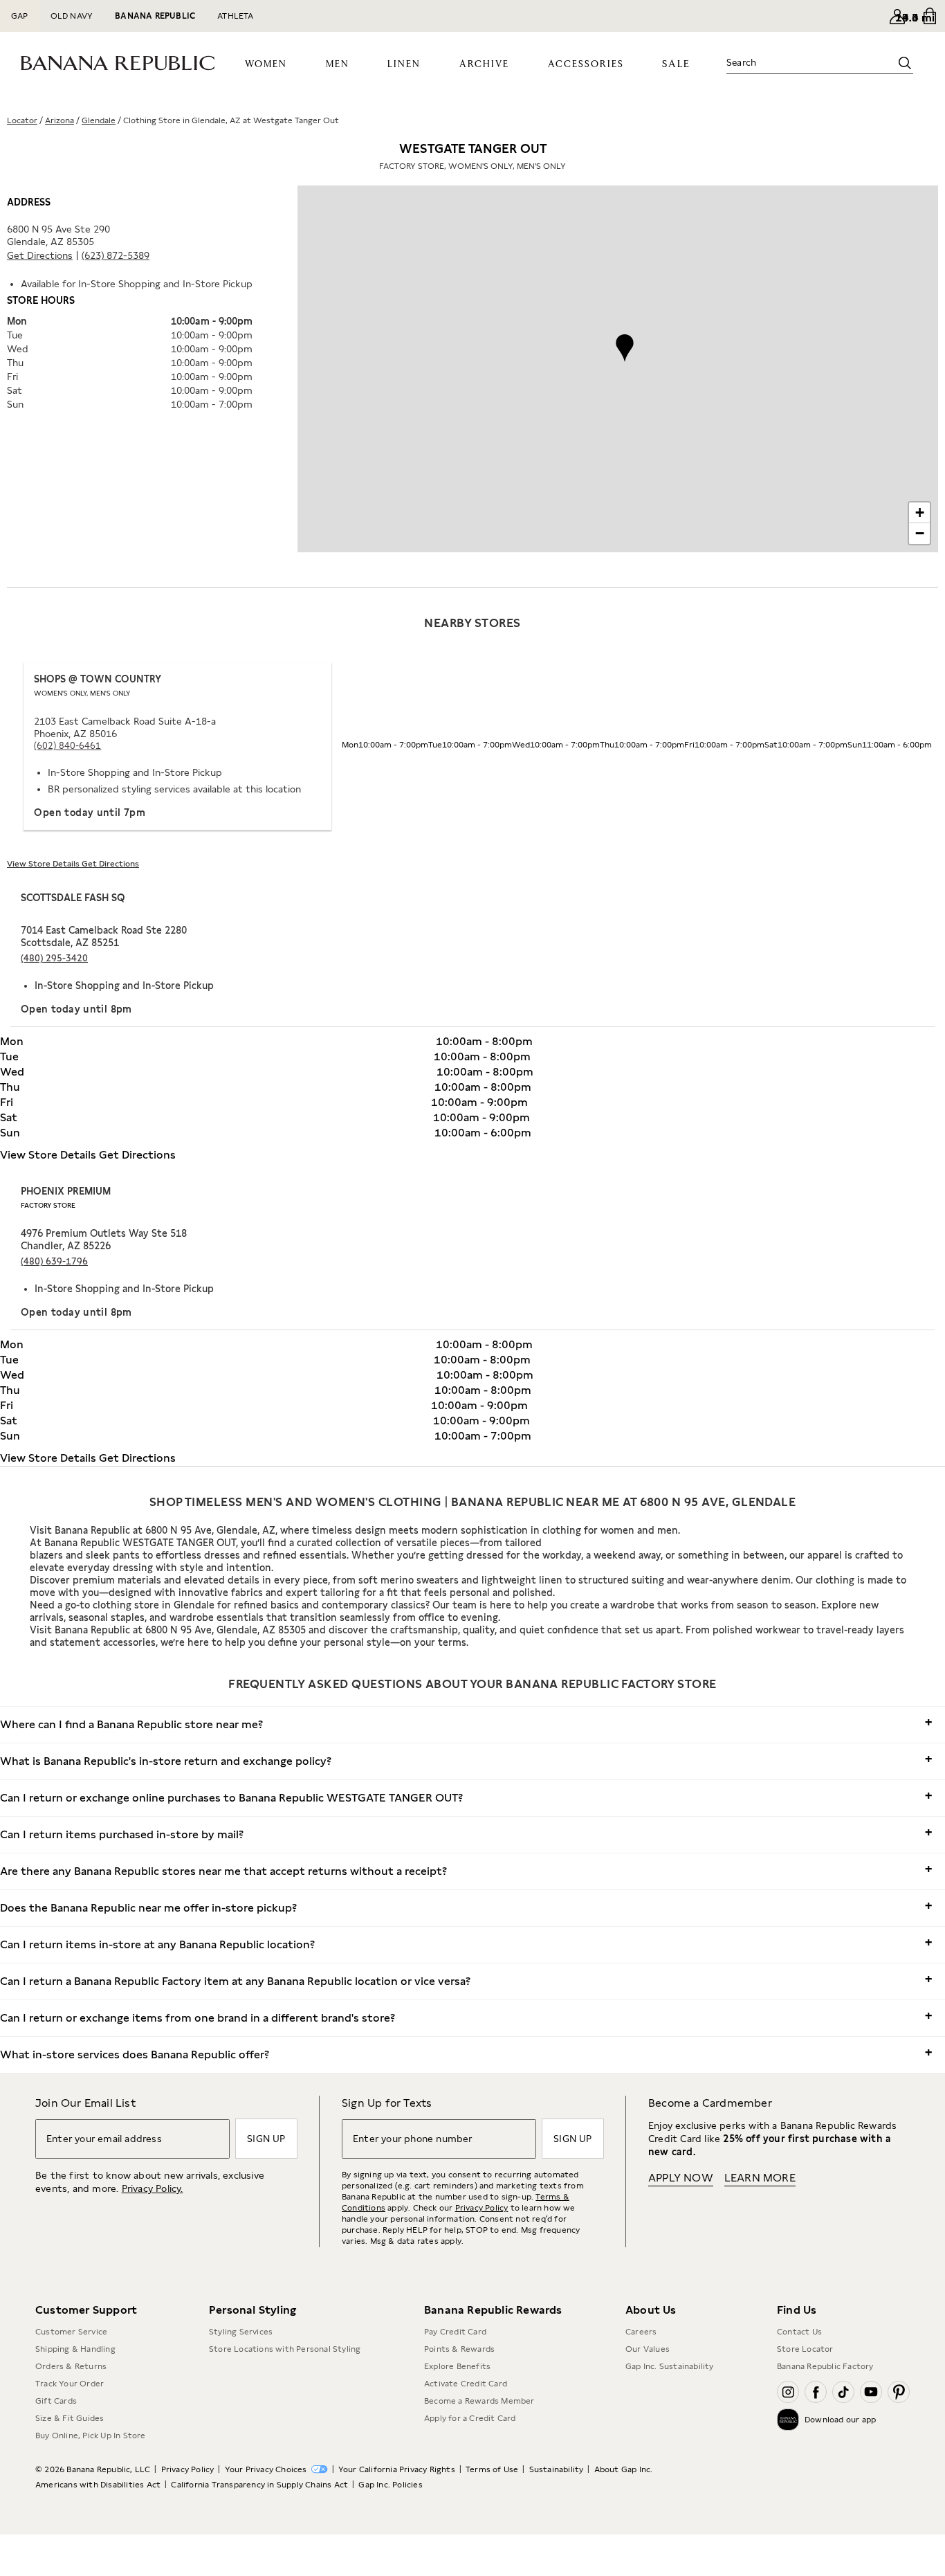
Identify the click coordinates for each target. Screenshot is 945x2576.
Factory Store (48, 1205)
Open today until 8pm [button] (76, 1009)
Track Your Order (70, 2384)
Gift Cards (56, 2401)
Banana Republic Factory (825, 2366)
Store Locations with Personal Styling (285, 2349)
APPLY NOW (681, 2178)
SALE (676, 64)
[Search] (905, 63)
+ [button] (920, 513)
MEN (338, 64)
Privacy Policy (482, 2208)
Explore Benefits (457, 2366)
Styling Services (241, 2332)
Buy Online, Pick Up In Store (91, 2436)
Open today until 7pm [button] (90, 813)
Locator (22, 120)
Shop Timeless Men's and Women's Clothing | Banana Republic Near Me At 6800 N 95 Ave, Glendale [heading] (473, 1502)
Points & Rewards (459, 2349)
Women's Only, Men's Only (82, 693)
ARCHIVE (484, 64)
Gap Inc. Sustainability (670, 2366)
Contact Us (799, 2332)
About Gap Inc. (624, 2469)
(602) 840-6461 (67, 746)
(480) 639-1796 (54, 1261)
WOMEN (266, 64)
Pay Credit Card (455, 2332)
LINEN (404, 64)
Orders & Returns (71, 2366)
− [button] (920, 533)
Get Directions (40, 255)
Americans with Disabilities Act (98, 2485)
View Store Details (44, 864)
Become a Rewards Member (479, 2401)
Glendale (99, 120)
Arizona (59, 120)
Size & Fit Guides (70, 2418)
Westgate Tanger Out (472, 156)
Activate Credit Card (466, 2384)
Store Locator (805, 2349)
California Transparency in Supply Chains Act (259, 2485)
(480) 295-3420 (54, 958)
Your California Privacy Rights (397, 2469)
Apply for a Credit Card (470, 2418)
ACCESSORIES (586, 64)
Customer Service (71, 2332)
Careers (641, 2332)
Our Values (648, 2349)
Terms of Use (492, 2469)
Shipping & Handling (75, 2349)
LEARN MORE (760, 2178)
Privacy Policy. (153, 2188)
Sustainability (557, 2469)
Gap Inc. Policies (390, 2485)
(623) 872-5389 (116, 255)
